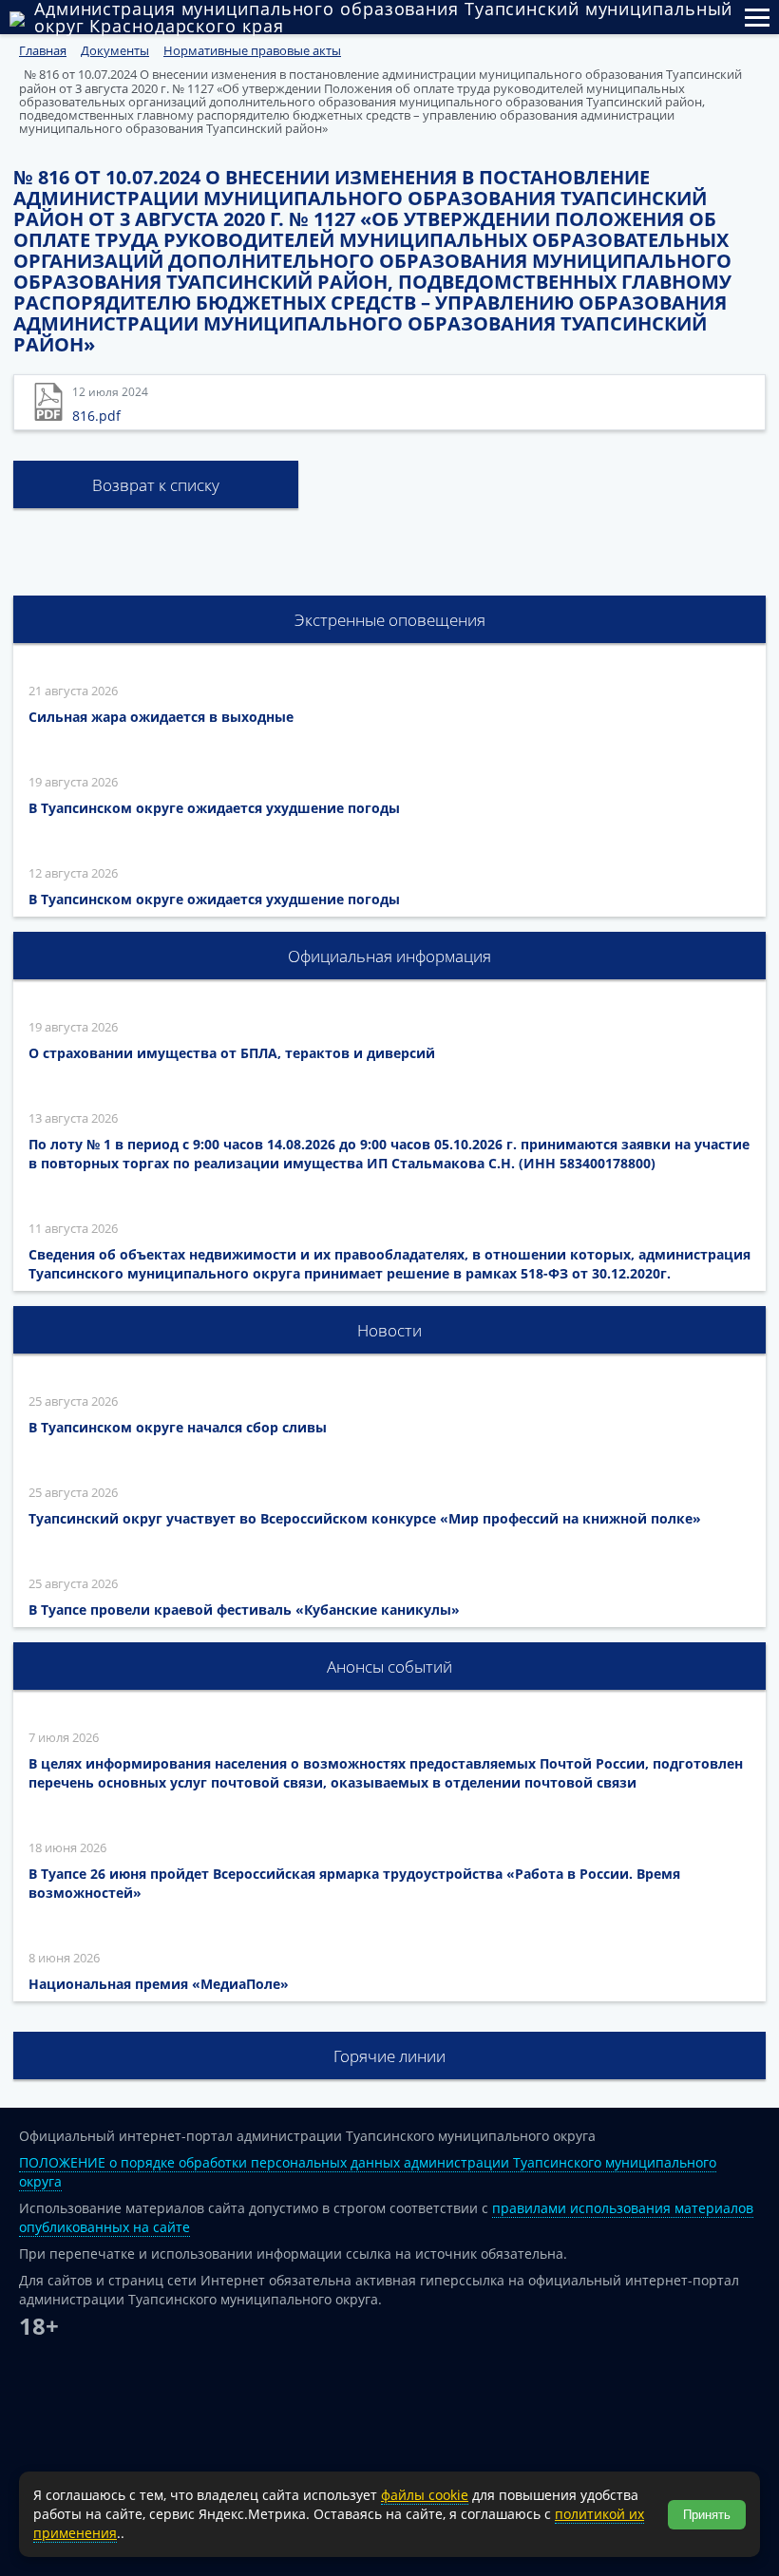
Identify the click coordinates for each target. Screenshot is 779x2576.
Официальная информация (389, 956)
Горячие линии (389, 2056)
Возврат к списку (156, 485)
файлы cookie (425, 2495)
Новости (389, 1330)
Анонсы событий (389, 1667)
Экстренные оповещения (390, 620)
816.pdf (96, 416)
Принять (707, 2515)
